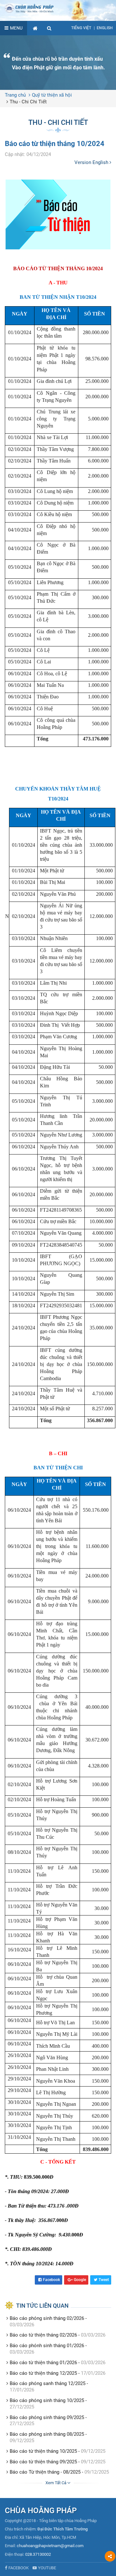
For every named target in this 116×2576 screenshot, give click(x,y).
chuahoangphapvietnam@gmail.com (50, 2546)
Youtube (47, 2568)
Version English (92, 162)
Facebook (51, 2280)
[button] (49, 28)
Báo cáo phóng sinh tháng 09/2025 (47, 2417)
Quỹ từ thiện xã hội (52, 95)
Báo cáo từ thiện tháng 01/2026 (43, 2363)
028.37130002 (38, 2554)
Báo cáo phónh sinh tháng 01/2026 (47, 2346)
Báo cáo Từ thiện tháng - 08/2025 (45, 2472)
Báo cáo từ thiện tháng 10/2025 (43, 2451)
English (105, 28)
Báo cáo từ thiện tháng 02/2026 (43, 2335)
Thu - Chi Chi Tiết (28, 102)
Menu (16, 28)
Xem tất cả (56, 2483)
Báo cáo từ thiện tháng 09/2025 (43, 2462)
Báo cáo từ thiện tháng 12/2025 (43, 2373)
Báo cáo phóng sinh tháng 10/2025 (47, 2400)
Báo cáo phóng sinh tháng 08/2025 (47, 2434)
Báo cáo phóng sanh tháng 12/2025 (48, 2383)
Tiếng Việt (81, 28)
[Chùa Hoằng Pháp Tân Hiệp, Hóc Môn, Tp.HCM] (58, 8)
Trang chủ (15, 95)
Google (80, 2280)
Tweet (104, 2280)
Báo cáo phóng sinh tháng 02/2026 (47, 2318)
